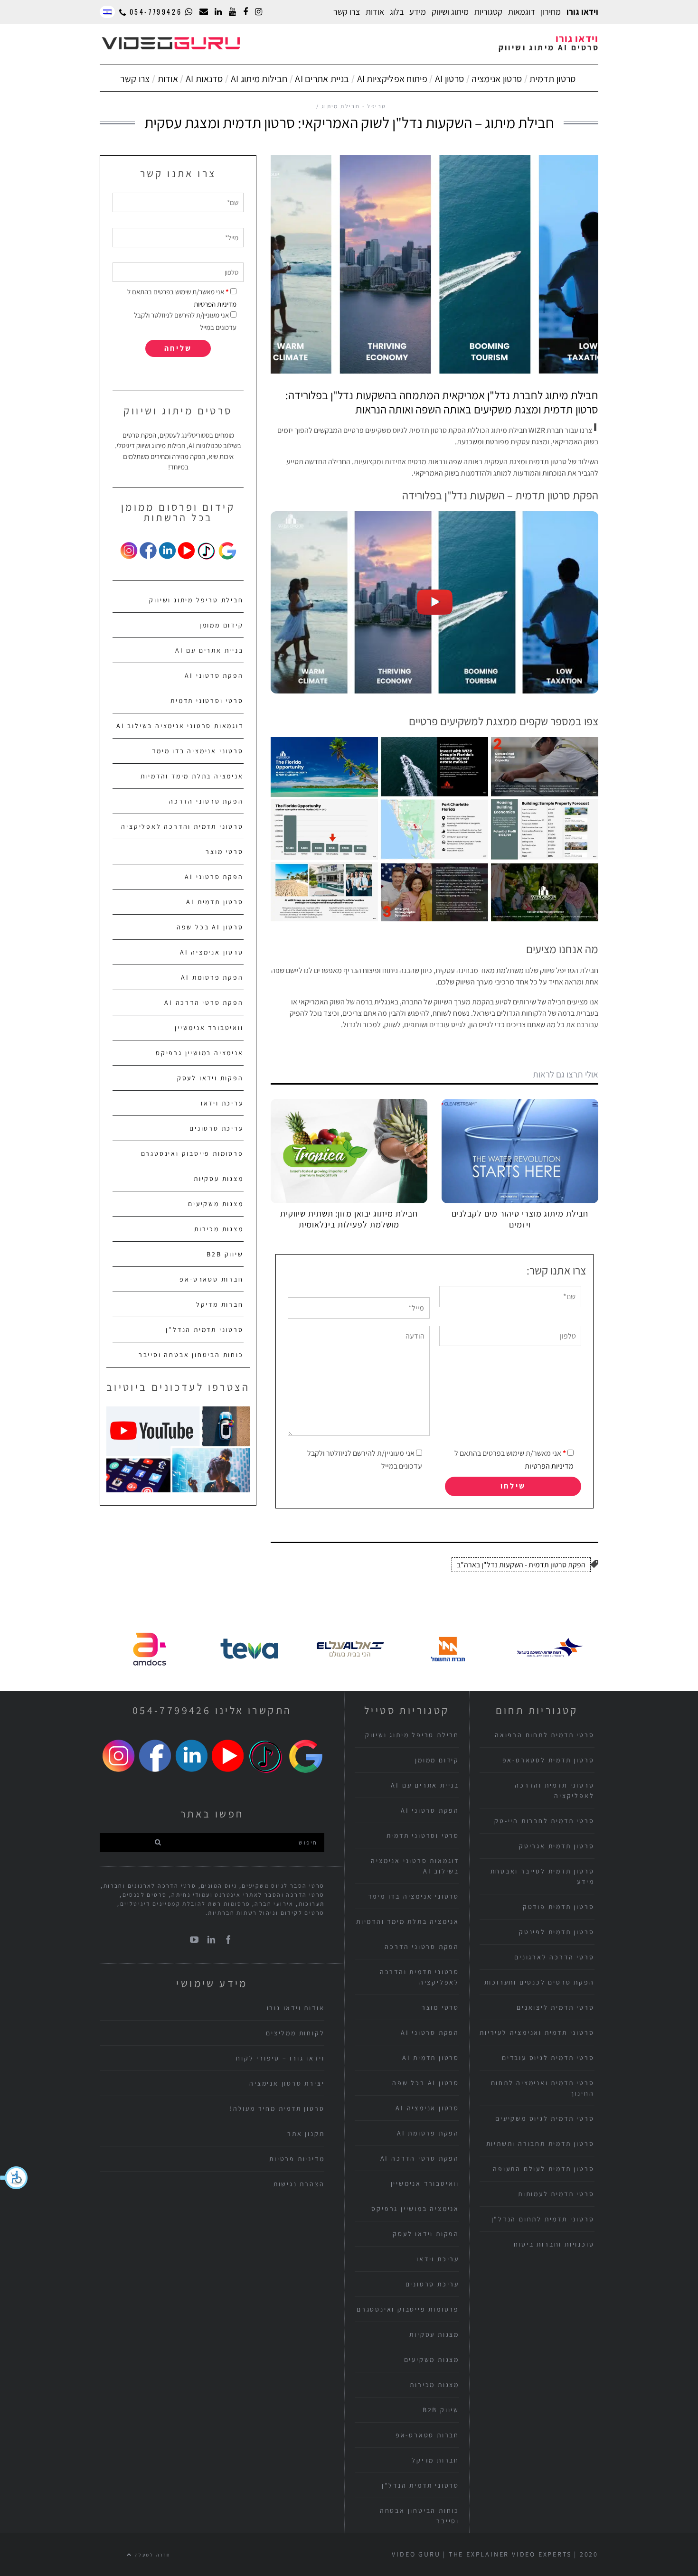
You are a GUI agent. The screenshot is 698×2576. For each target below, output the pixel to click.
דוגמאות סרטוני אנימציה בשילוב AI (180, 726)
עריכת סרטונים (216, 1128)
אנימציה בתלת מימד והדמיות (192, 776)
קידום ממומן (222, 625)
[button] (14, 2178)
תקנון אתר (306, 2134)
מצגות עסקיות (219, 1179)
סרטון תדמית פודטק (559, 1907)
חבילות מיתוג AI (259, 79)
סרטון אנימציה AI (212, 952)
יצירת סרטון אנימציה (287, 2083)
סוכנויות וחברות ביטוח (554, 2244)
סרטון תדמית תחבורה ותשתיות (540, 2144)
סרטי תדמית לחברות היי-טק (544, 1821)
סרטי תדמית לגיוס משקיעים (545, 2118)
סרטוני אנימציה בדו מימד (198, 751)
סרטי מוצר (224, 852)
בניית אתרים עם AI (209, 650)
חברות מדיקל (220, 1304)
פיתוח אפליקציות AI (392, 79)
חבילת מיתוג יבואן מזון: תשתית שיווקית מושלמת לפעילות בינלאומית (349, 1219)
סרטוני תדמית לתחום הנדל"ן (543, 2219)
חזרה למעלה (152, 2555)
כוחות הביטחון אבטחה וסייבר (191, 1355)
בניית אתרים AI (322, 79)
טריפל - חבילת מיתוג (354, 106)
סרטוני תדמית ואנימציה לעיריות (537, 2033)
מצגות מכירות (219, 1229)
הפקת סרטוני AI (214, 675)
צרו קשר (347, 12)
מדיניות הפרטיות (549, 1466)
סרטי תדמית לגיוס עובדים (548, 2058)
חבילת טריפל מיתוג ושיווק (196, 600)
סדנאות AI (204, 79)
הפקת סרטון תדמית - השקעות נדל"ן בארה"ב (521, 1565)
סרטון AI (449, 79)
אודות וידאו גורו (296, 2008)
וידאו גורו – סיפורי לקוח (280, 2058)
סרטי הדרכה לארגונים (554, 1957)
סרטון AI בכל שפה (210, 927)
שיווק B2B (225, 1254)
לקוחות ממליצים (295, 2033)
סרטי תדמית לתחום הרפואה (544, 1735)
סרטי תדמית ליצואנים (555, 2007)
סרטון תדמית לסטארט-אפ (548, 1760)
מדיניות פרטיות (297, 2159)
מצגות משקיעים (216, 1204)
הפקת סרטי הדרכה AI (204, 1002)
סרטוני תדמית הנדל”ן (204, 1330)
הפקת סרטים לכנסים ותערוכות (539, 1982)
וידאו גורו (582, 12)
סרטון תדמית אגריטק (557, 1846)
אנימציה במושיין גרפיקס (200, 1053)
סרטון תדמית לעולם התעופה (543, 2169)
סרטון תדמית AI (215, 902)
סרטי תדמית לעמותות (556, 2194)
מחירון (551, 12)
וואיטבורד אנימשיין (209, 1028)
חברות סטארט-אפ (211, 1279)
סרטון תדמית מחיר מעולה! (277, 2108)
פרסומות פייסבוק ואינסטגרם (192, 1153)
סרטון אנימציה (497, 79)
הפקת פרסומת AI (212, 977)
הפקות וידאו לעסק (210, 1078)
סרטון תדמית (552, 79)
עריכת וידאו (222, 1103)
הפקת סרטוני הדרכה (206, 801)
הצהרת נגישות (299, 2184)
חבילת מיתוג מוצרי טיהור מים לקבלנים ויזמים (520, 1219)
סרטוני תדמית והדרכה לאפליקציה (182, 826)
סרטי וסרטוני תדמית (207, 701)
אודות (168, 79)
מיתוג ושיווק (450, 12)
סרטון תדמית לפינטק (557, 1932)
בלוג (397, 12)
